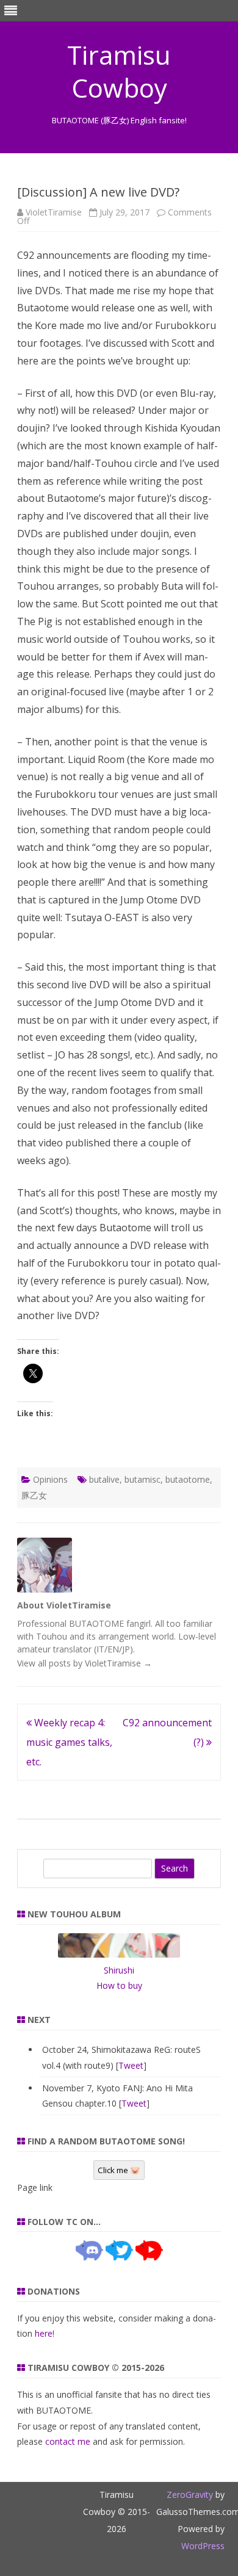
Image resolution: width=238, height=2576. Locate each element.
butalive (104, 1479)
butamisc (142, 1479)
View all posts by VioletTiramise (85, 1663)
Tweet (131, 2065)
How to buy (119, 1985)
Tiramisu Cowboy (119, 71)
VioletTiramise (54, 212)
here (44, 2333)
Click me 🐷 (119, 2170)
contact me (68, 2441)
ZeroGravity (190, 2495)
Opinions (50, 1479)
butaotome (188, 1479)
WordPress (203, 2546)
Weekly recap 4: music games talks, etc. (69, 1742)
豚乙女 (34, 1495)
